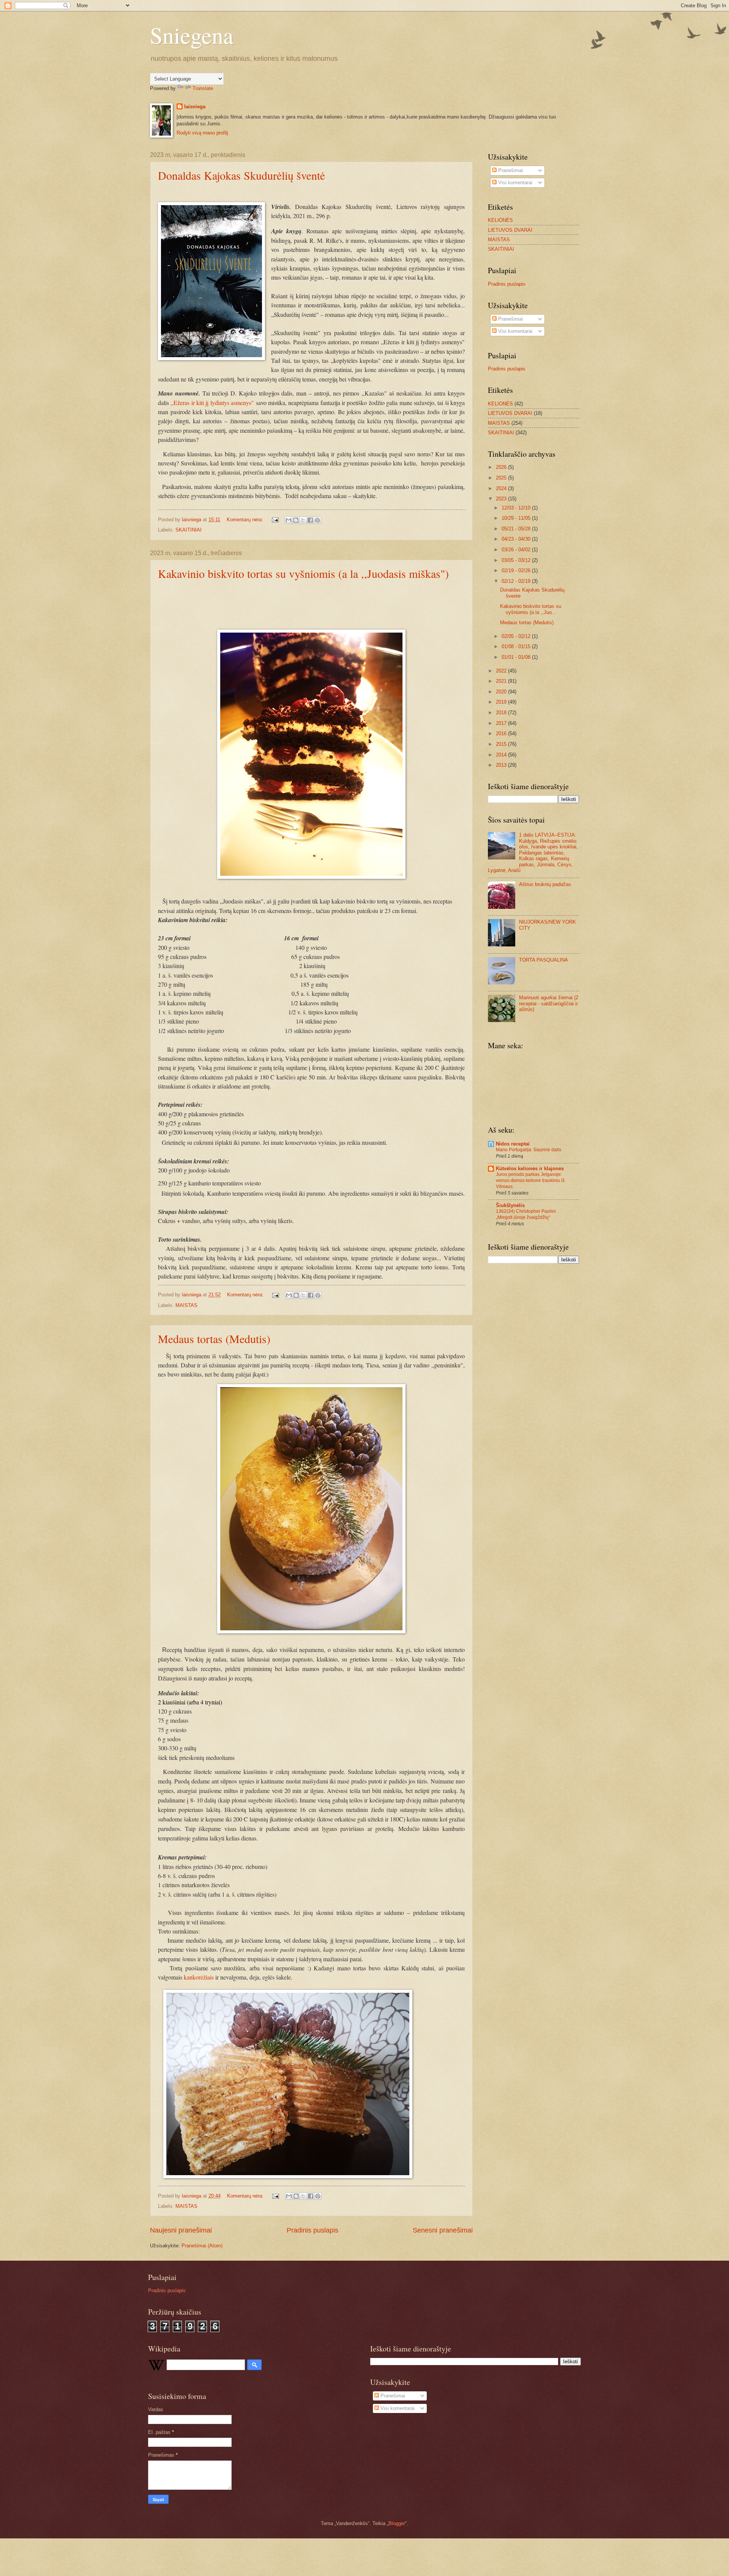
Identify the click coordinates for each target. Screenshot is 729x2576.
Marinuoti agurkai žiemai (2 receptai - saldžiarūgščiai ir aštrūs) (549, 1003)
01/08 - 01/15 (517, 646)
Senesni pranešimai (443, 2230)
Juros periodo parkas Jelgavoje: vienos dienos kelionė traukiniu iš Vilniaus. (530, 1180)
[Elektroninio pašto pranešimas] (275, 520)
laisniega (195, 107)
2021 (502, 681)
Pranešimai (510, 170)
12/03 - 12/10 (517, 508)
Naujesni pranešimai (181, 2230)
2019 (502, 702)
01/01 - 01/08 (517, 657)
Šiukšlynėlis (510, 1205)
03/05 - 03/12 (517, 560)
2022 (502, 671)
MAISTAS (186, 1305)
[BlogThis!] (296, 520)
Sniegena (192, 35)
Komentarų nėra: (246, 520)
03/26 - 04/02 (517, 550)
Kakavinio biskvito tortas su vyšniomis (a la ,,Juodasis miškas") (303, 573)
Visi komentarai (514, 183)
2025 (502, 478)
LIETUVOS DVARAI (510, 230)
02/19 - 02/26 (517, 570)
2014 (502, 755)
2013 (502, 765)
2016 (502, 733)
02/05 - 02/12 (517, 636)
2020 (502, 692)
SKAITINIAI (189, 530)
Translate (203, 88)
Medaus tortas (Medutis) (214, 1339)
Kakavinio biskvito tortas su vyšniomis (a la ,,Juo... (531, 609)
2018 (502, 713)
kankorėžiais (200, 1977)
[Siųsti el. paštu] (289, 520)
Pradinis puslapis (312, 2230)
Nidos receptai (513, 1144)
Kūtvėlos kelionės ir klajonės (530, 1169)
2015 (502, 744)
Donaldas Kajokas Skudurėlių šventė (241, 175)
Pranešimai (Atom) (202, 2246)
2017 (502, 723)
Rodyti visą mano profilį (202, 133)
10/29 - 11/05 (517, 518)
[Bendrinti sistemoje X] (303, 520)
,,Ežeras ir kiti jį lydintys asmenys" (212, 403)
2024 (502, 488)
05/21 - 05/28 (517, 529)
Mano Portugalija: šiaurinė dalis (529, 1150)
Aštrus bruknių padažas (545, 884)
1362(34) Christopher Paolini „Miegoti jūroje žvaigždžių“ (526, 1214)
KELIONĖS (500, 220)
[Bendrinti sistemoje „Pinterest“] (317, 520)
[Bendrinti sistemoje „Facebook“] (310, 520)
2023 (502, 499)
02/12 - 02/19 (517, 581)
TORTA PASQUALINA (544, 960)
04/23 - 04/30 (517, 539)
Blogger (397, 2523)
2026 (502, 467)
